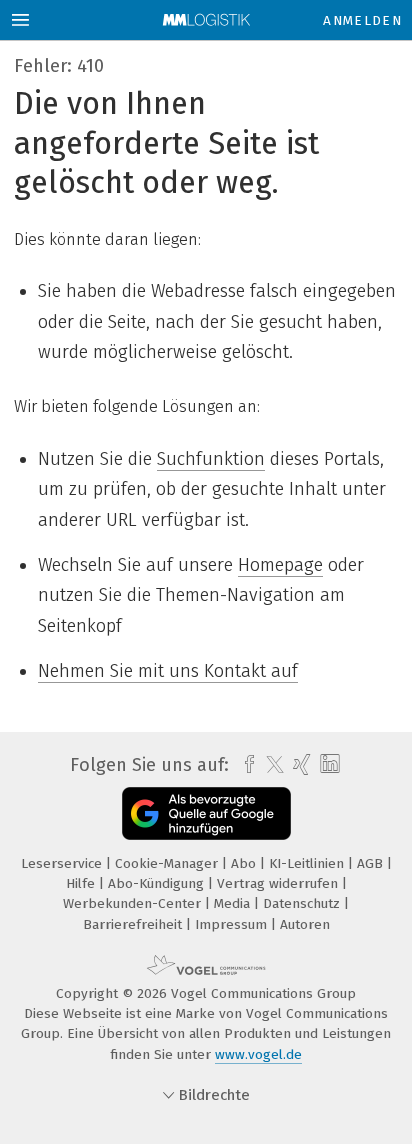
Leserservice (63, 863)
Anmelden (362, 20)
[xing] (299, 765)
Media (234, 903)
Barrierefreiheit (134, 924)
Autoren (305, 924)
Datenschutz (303, 903)
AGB (372, 863)
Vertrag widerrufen (279, 883)
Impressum (233, 924)
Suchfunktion (211, 459)
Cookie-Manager (168, 863)
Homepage (280, 565)
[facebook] (244, 765)
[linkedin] (327, 764)
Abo (245, 863)
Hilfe (82, 883)
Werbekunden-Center (134, 903)
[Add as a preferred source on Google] (206, 813)
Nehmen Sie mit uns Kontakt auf (168, 671)
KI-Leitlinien (308, 863)
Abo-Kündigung (158, 883)
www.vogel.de (258, 1054)
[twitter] (270, 765)
